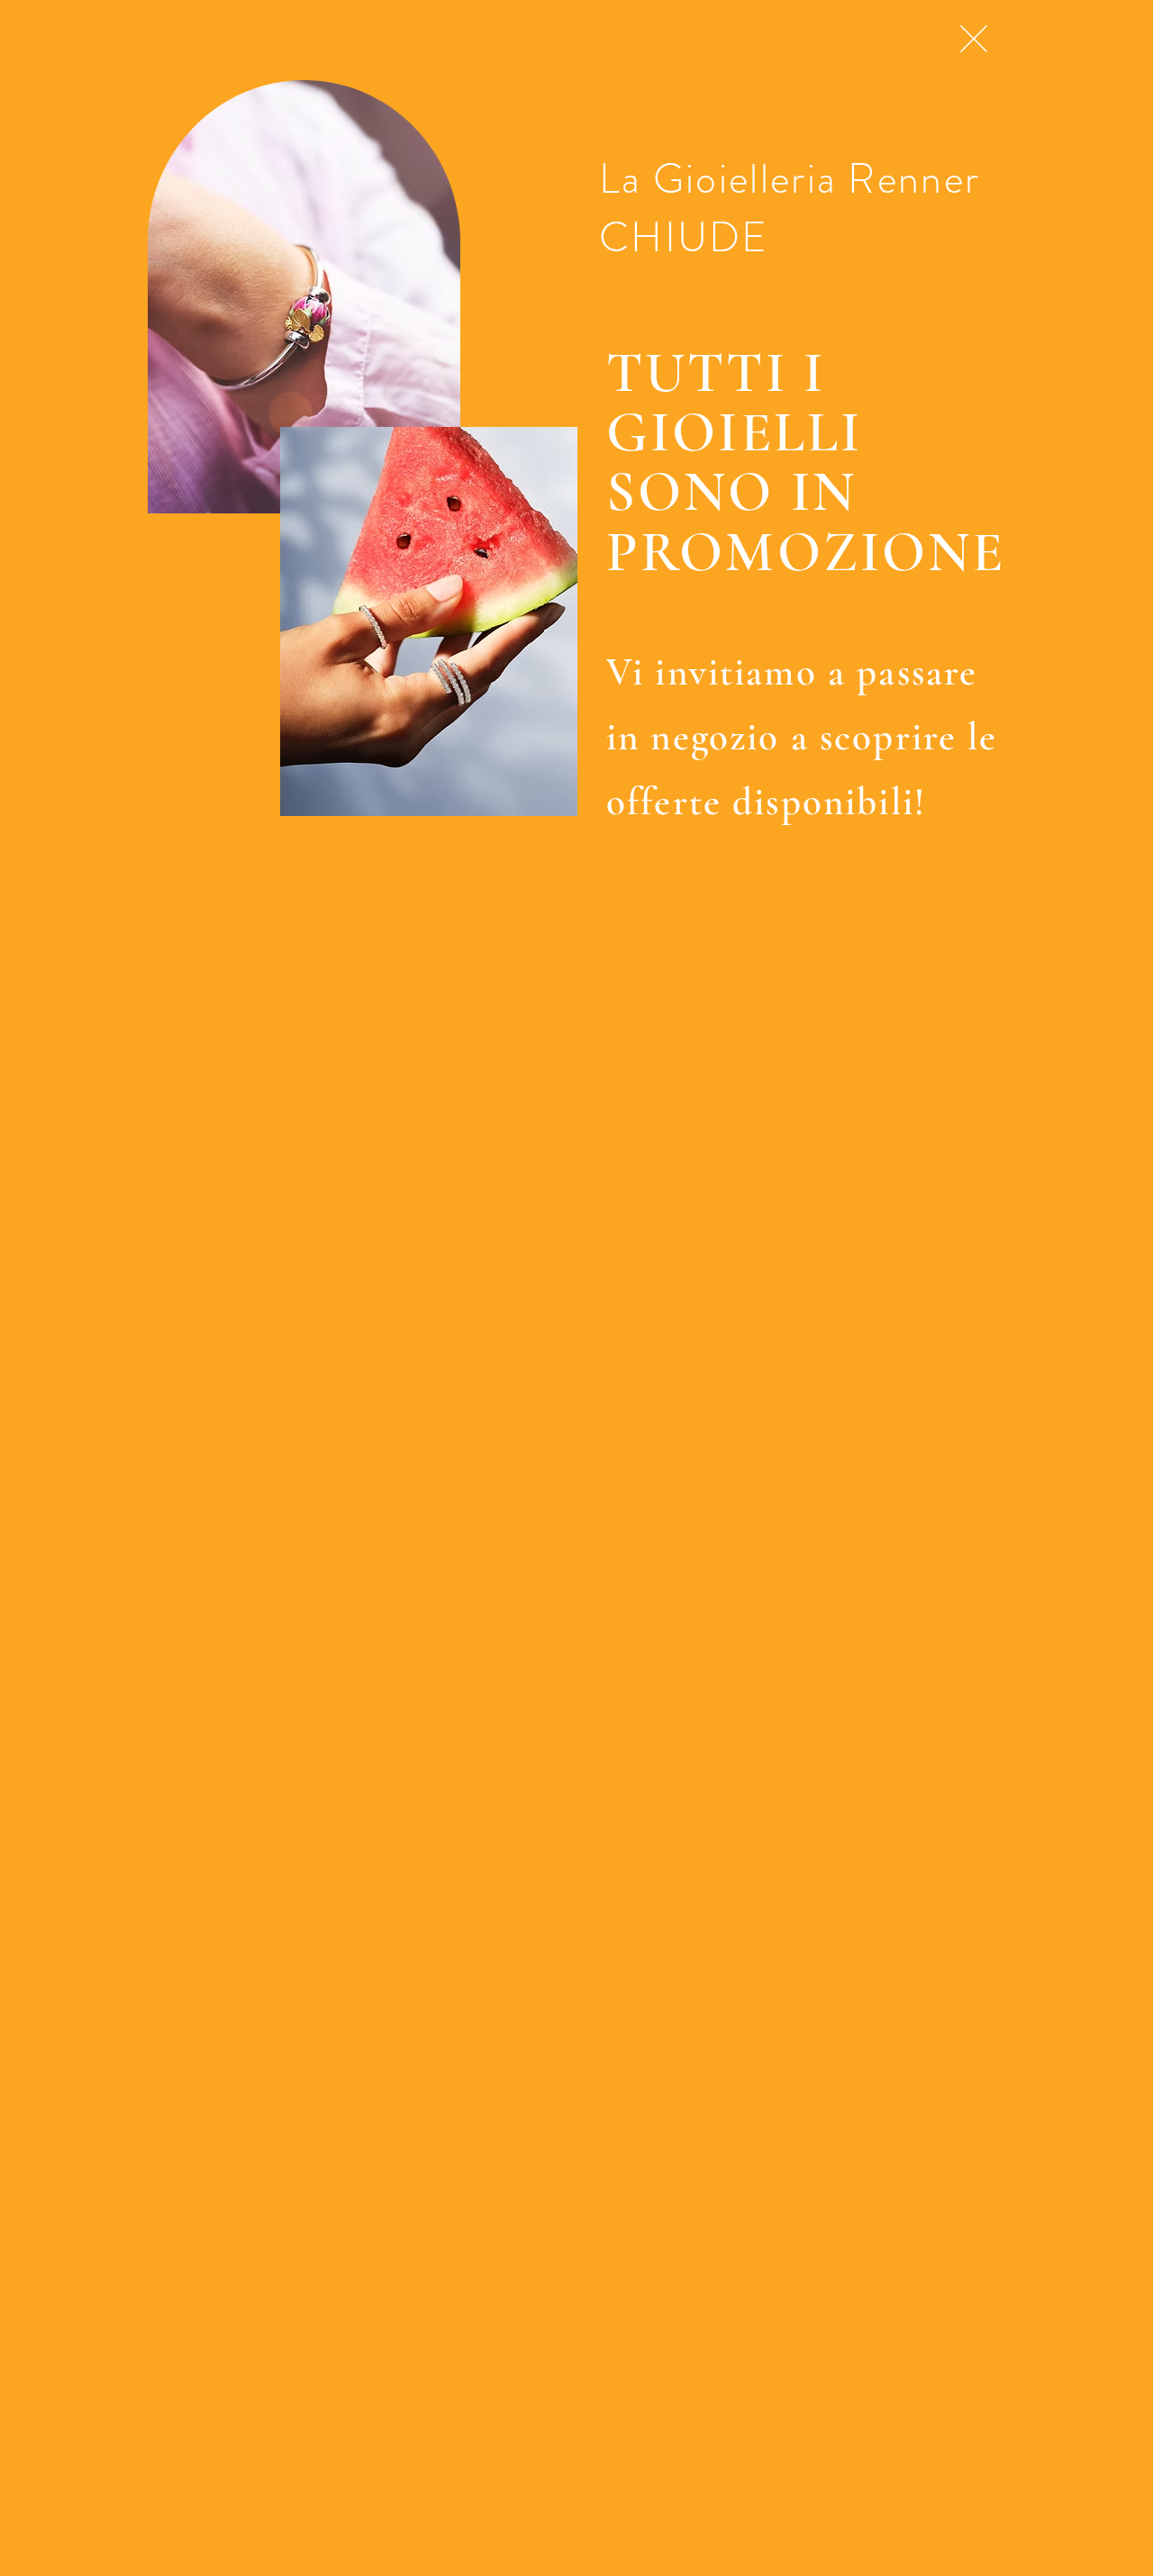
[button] (974, 39)
